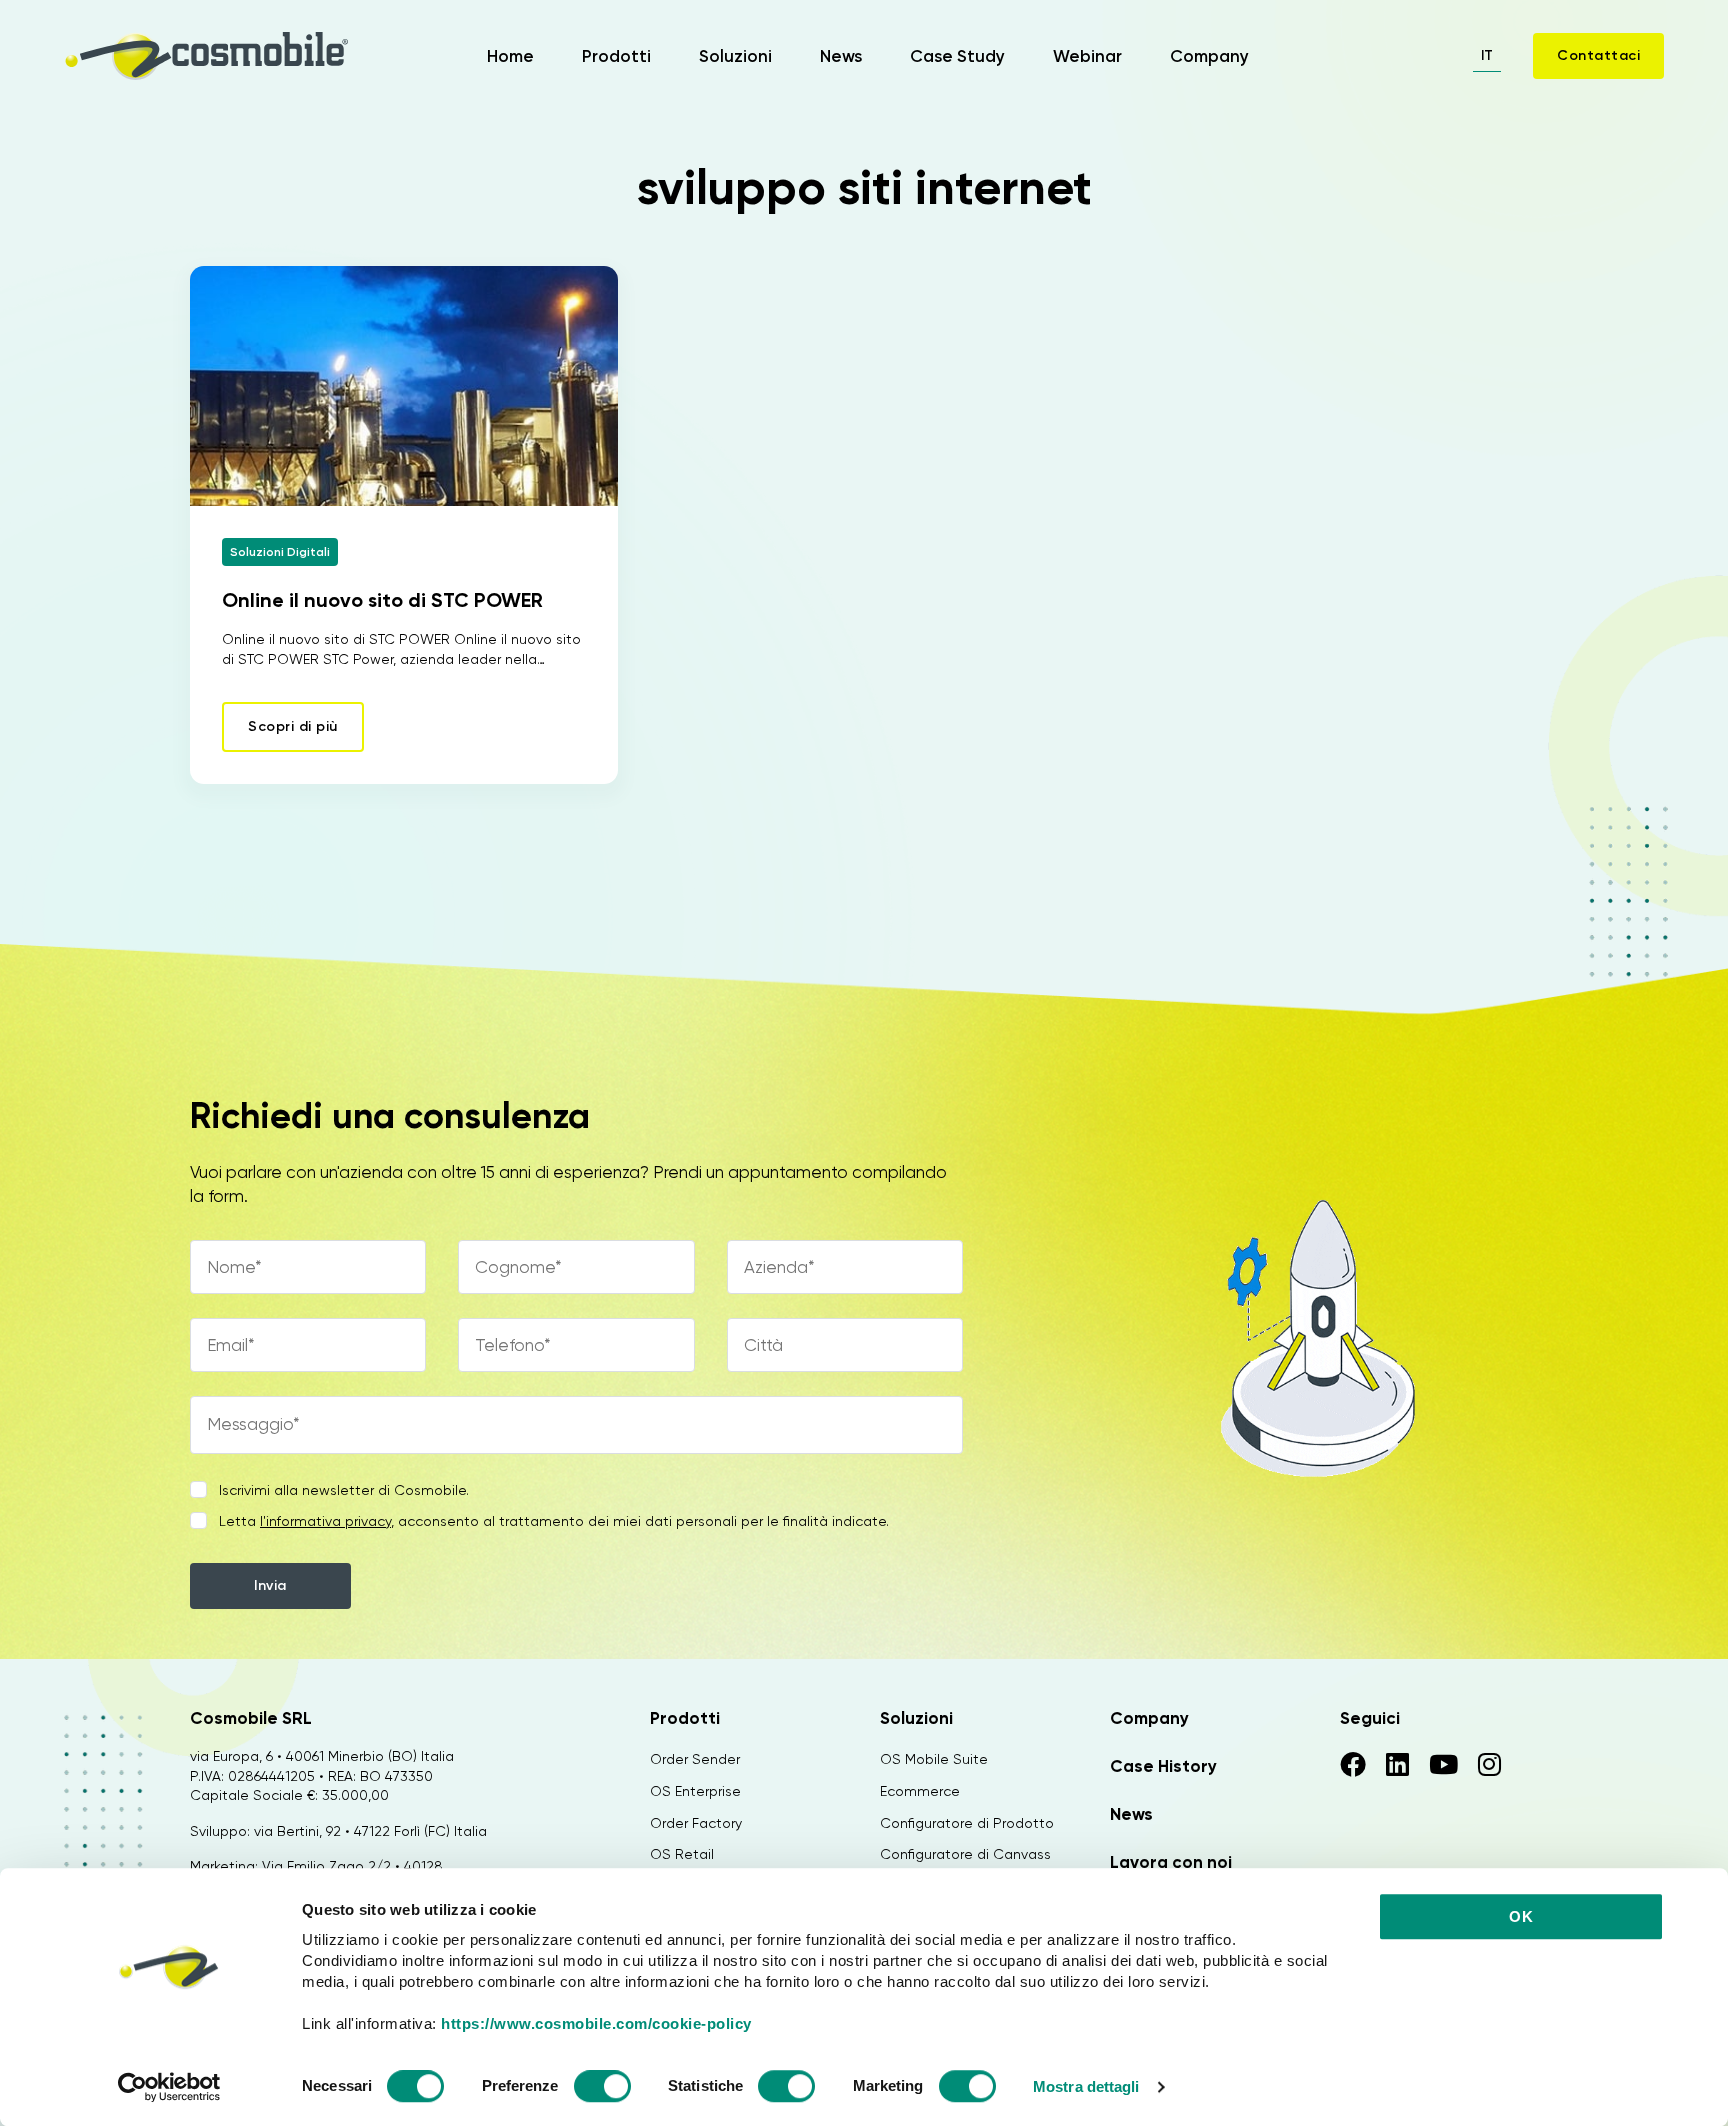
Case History (1163, 1766)
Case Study (957, 56)
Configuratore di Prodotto (967, 1823)
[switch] (602, 2089)
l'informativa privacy (325, 1521)
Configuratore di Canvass (965, 1854)
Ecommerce (920, 1791)
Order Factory (696, 1823)
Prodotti (616, 56)
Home (510, 56)
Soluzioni (735, 56)
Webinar (1087, 56)
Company (1209, 56)
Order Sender (695, 1759)
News (841, 56)
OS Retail (682, 1854)
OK (1521, 1916)
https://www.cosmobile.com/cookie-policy (596, 2023)
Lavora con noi (1171, 1862)
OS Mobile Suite (934, 1759)
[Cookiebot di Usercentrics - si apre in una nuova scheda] (169, 2087)
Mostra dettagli (1086, 2086)
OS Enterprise (695, 1791)
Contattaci (1598, 55)
